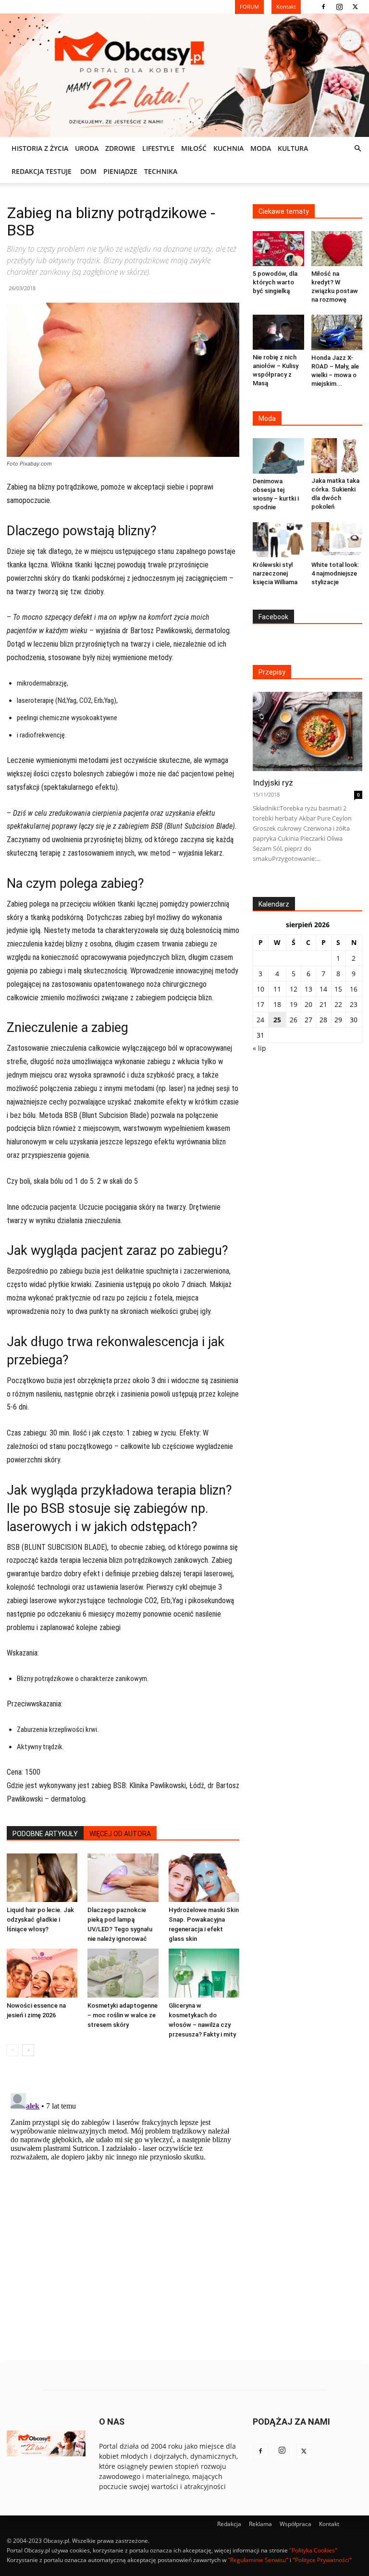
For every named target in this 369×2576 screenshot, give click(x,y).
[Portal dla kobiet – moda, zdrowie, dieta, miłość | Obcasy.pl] (184, 75)
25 (277, 1020)
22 (338, 1004)
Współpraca (295, 2524)
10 (260, 989)
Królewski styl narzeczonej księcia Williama (275, 573)
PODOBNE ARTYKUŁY (45, 1834)
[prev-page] (13, 2050)
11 (277, 989)
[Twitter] (355, 7)
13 (308, 989)
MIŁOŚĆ (194, 148)
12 (294, 989)
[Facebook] (323, 7)
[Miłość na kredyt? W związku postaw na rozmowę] (337, 249)
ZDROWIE (120, 148)
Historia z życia (40, 148)
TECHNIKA (161, 171)
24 (260, 1020)
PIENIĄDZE (120, 171)
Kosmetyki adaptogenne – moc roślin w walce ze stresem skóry (123, 2015)
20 (308, 1004)
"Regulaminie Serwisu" (258, 2560)
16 (354, 989)
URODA (87, 148)
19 (294, 1004)
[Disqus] (123, 2209)
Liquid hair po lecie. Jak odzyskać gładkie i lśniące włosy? (40, 1920)
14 (323, 989)
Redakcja (229, 2524)
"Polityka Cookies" (313, 2550)
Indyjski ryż (273, 783)
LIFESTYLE (158, 148)
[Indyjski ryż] (307, 731)
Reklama (260, 2524)
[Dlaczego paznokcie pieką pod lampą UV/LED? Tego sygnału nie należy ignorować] (123, 1878)
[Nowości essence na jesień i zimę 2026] (42, 1973)
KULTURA (293, 148)
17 (260, 1004)
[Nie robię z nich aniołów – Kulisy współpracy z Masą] (278, 332)
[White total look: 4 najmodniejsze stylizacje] (337, 540)
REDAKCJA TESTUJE (42, 171)
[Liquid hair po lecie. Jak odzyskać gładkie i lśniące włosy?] (42, 1878)
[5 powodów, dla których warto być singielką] (278, 249)
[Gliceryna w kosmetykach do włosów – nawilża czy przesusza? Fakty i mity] (204, 1973)
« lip (259, 1048)
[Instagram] (339, 7)
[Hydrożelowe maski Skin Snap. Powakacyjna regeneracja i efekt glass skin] (204, 1878)
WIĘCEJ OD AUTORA (120, 1834)
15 (338, 989)
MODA (261, 148)
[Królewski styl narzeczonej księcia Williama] (278, 540)
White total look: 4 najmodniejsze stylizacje (335, 573)
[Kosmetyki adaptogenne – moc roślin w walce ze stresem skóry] (123, 1973)
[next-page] (28, 2050)
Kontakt (329, 2524)
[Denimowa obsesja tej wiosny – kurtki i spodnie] (278, 456)
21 (323, 1004)
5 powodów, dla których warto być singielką (275, 282)
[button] (357, 149)
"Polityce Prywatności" (322, 2560)
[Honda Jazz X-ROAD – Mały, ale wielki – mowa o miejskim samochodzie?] (337, 332)
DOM (88, 171)
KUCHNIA (228, 148)
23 (354, 1004)
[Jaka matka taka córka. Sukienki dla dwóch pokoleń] (337, 456)
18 (277, 1004)
